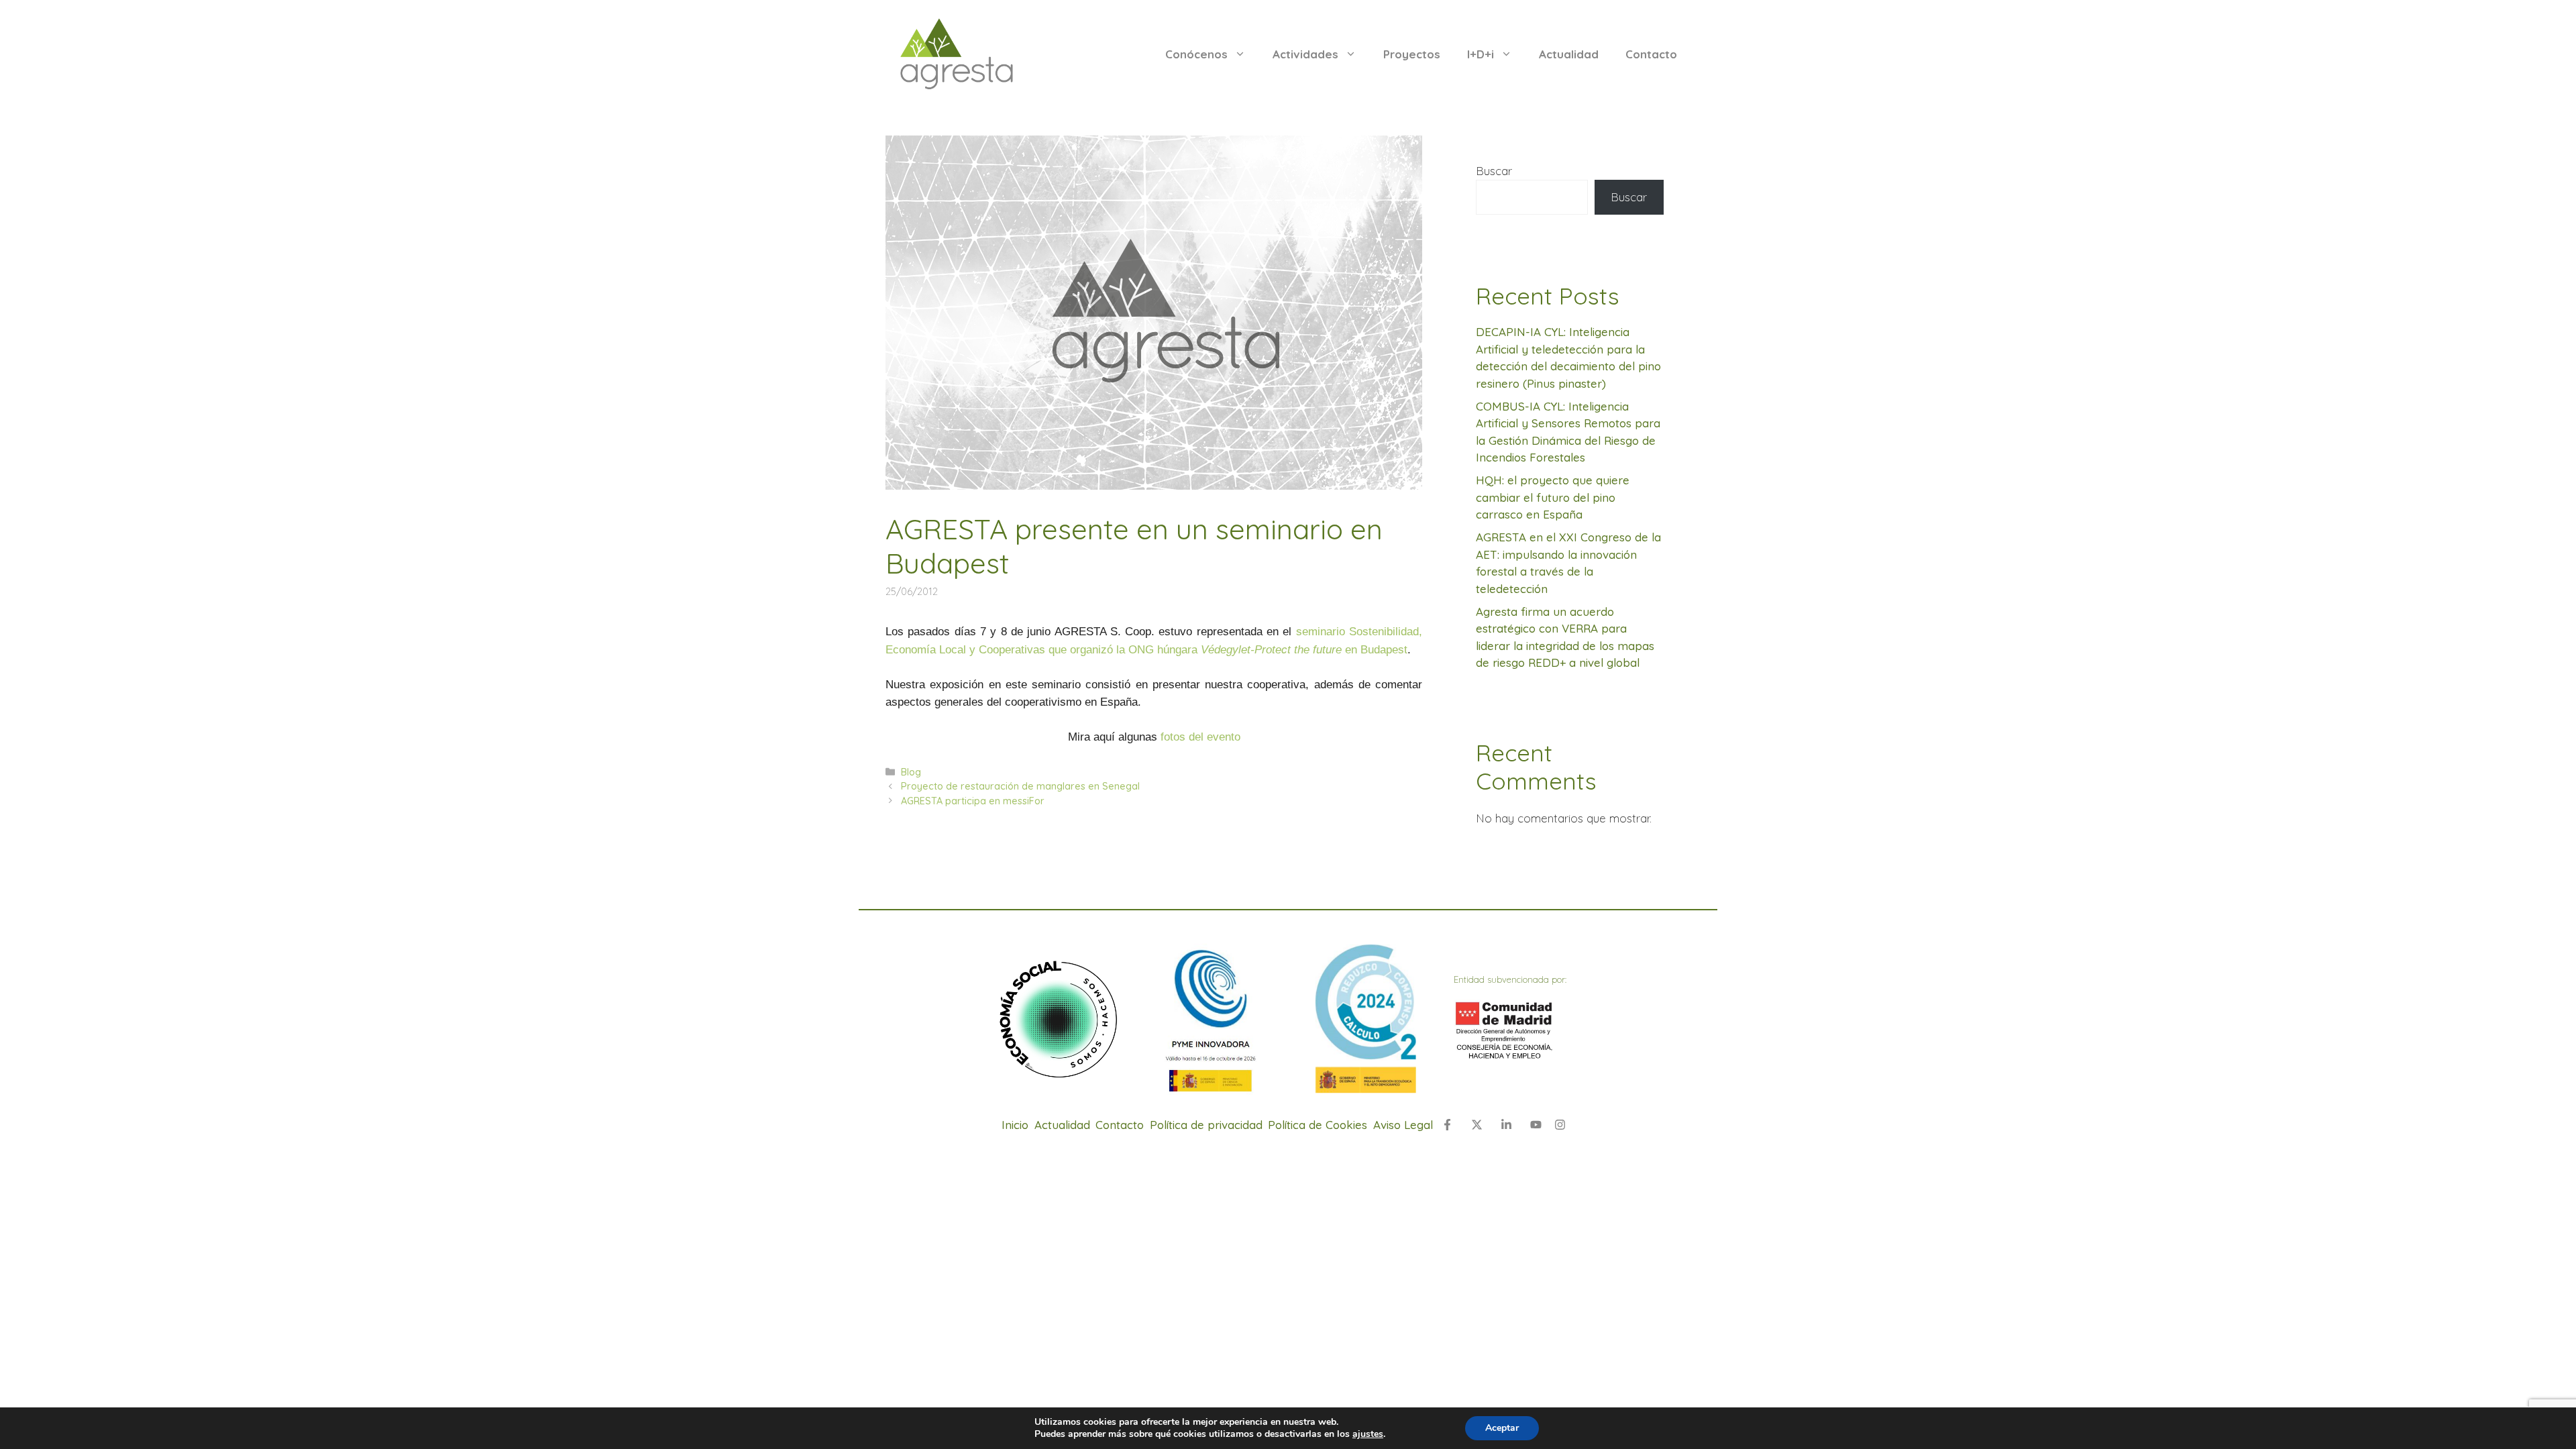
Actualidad (1569, 54)
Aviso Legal (1403, 1125)
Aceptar (1502, 1428)
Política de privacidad (1206, 1125)
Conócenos (1196, 54)
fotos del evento (1200, 737)
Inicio (1015, 1125)
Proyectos (1412, 54)
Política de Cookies (1318, 1125)
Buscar (1494, 171)
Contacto (1651, 54)
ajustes (1368, 1434)
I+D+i (1481, 54)
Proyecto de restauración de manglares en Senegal (1020, 786)
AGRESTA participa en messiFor (973, 801)
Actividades (1305, 54)
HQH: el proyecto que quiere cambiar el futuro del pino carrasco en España (1553, 497)
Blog (911, 772)
